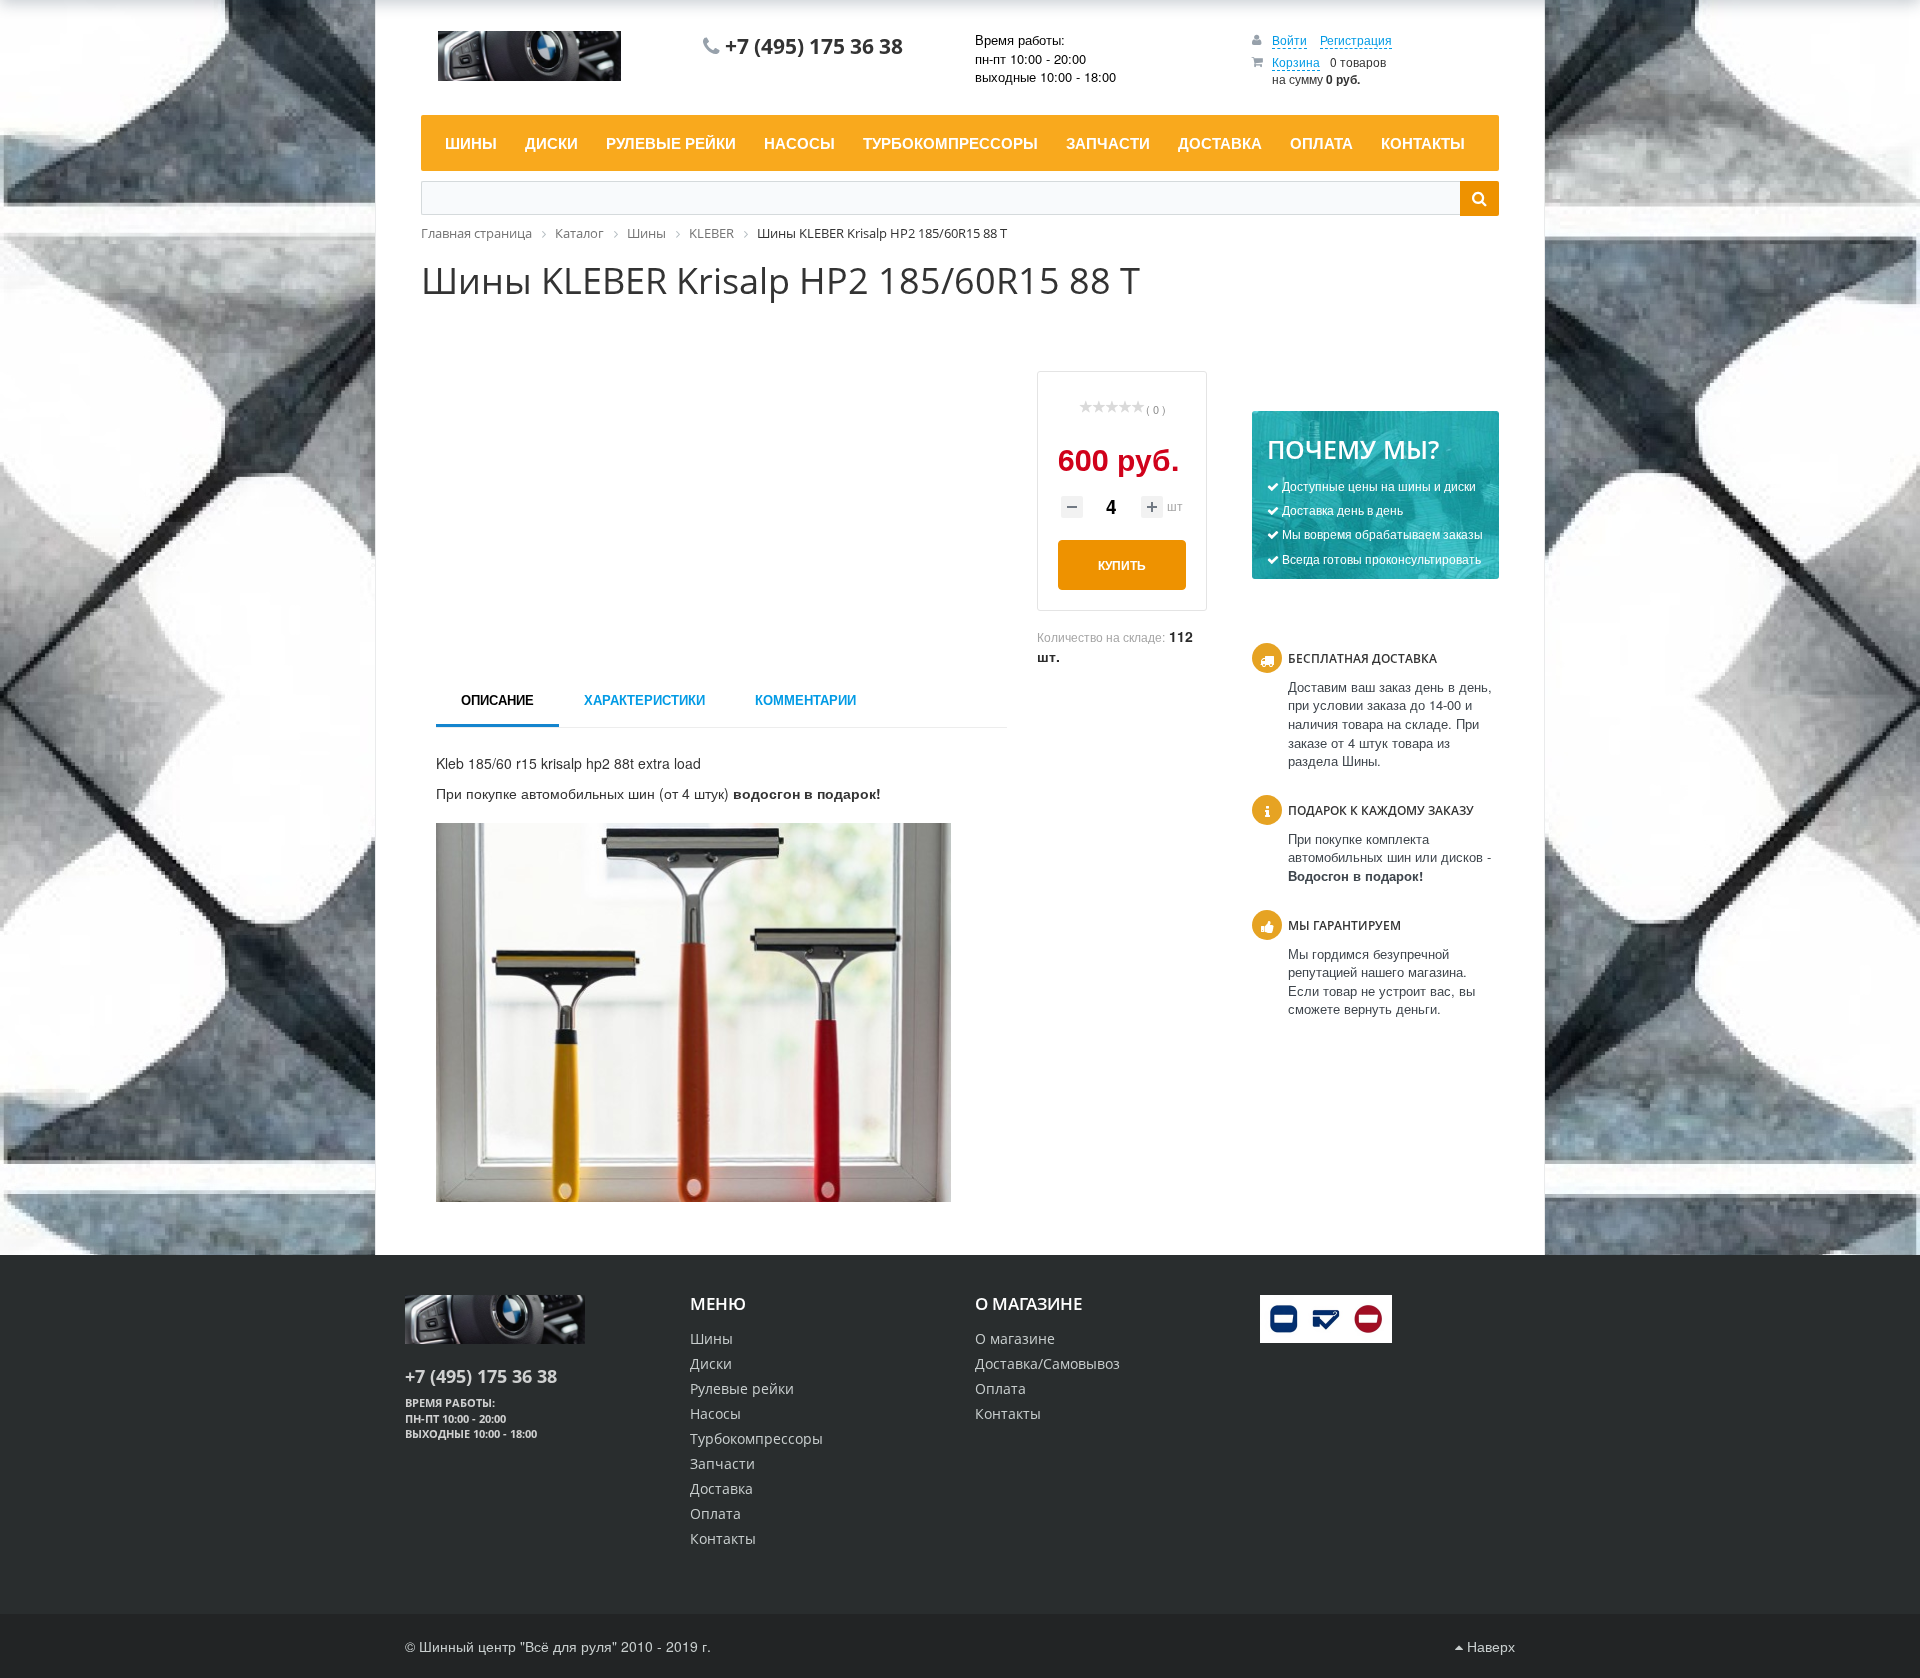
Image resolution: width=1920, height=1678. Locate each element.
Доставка (721, 1488)
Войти (1289, 39)
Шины (711, 1338)
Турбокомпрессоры (756, 1438)
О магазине (1015, 1338)
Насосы (715, 1413)
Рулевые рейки (742, 1388)
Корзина (1296, 61)
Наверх (1489, 1646)
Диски (711, 1363)
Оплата (1000, 1388)
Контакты (1008, 1413)
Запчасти (722, 1463)
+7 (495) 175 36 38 (814, 46)
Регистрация (1356, 39)
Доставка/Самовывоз (1047, 1363)
